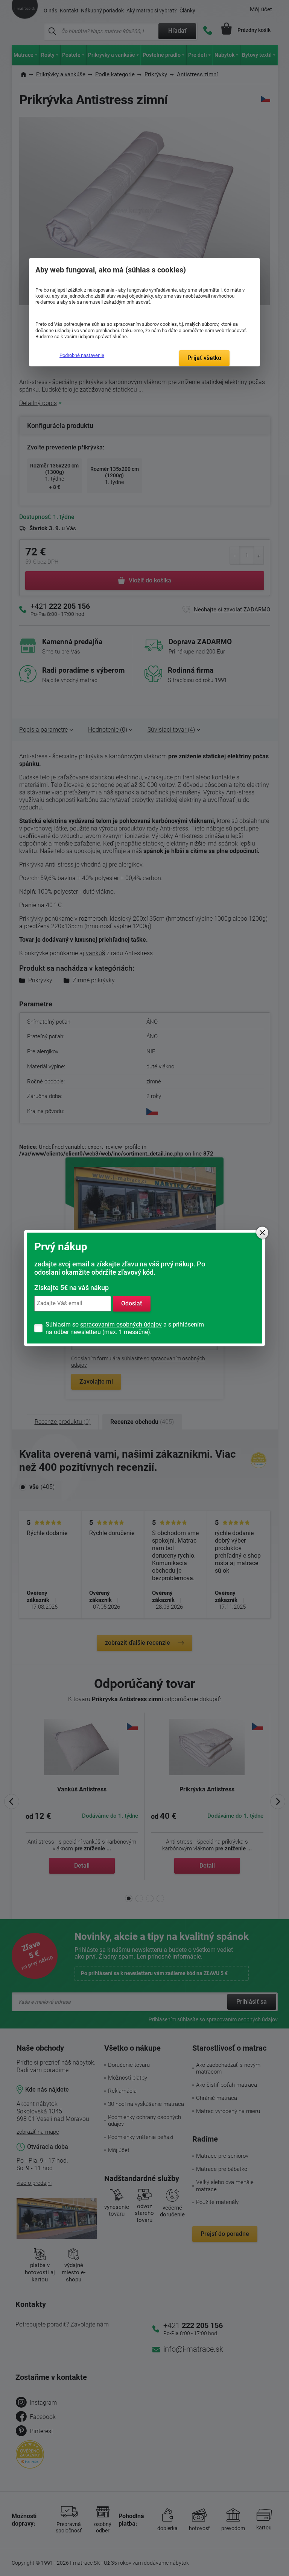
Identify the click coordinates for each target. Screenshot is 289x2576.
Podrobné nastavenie (82, 355)
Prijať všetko (204, 358)
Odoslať (132, 1303)
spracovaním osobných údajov (121, 1324)
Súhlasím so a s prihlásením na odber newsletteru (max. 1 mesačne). (125, 1328)
